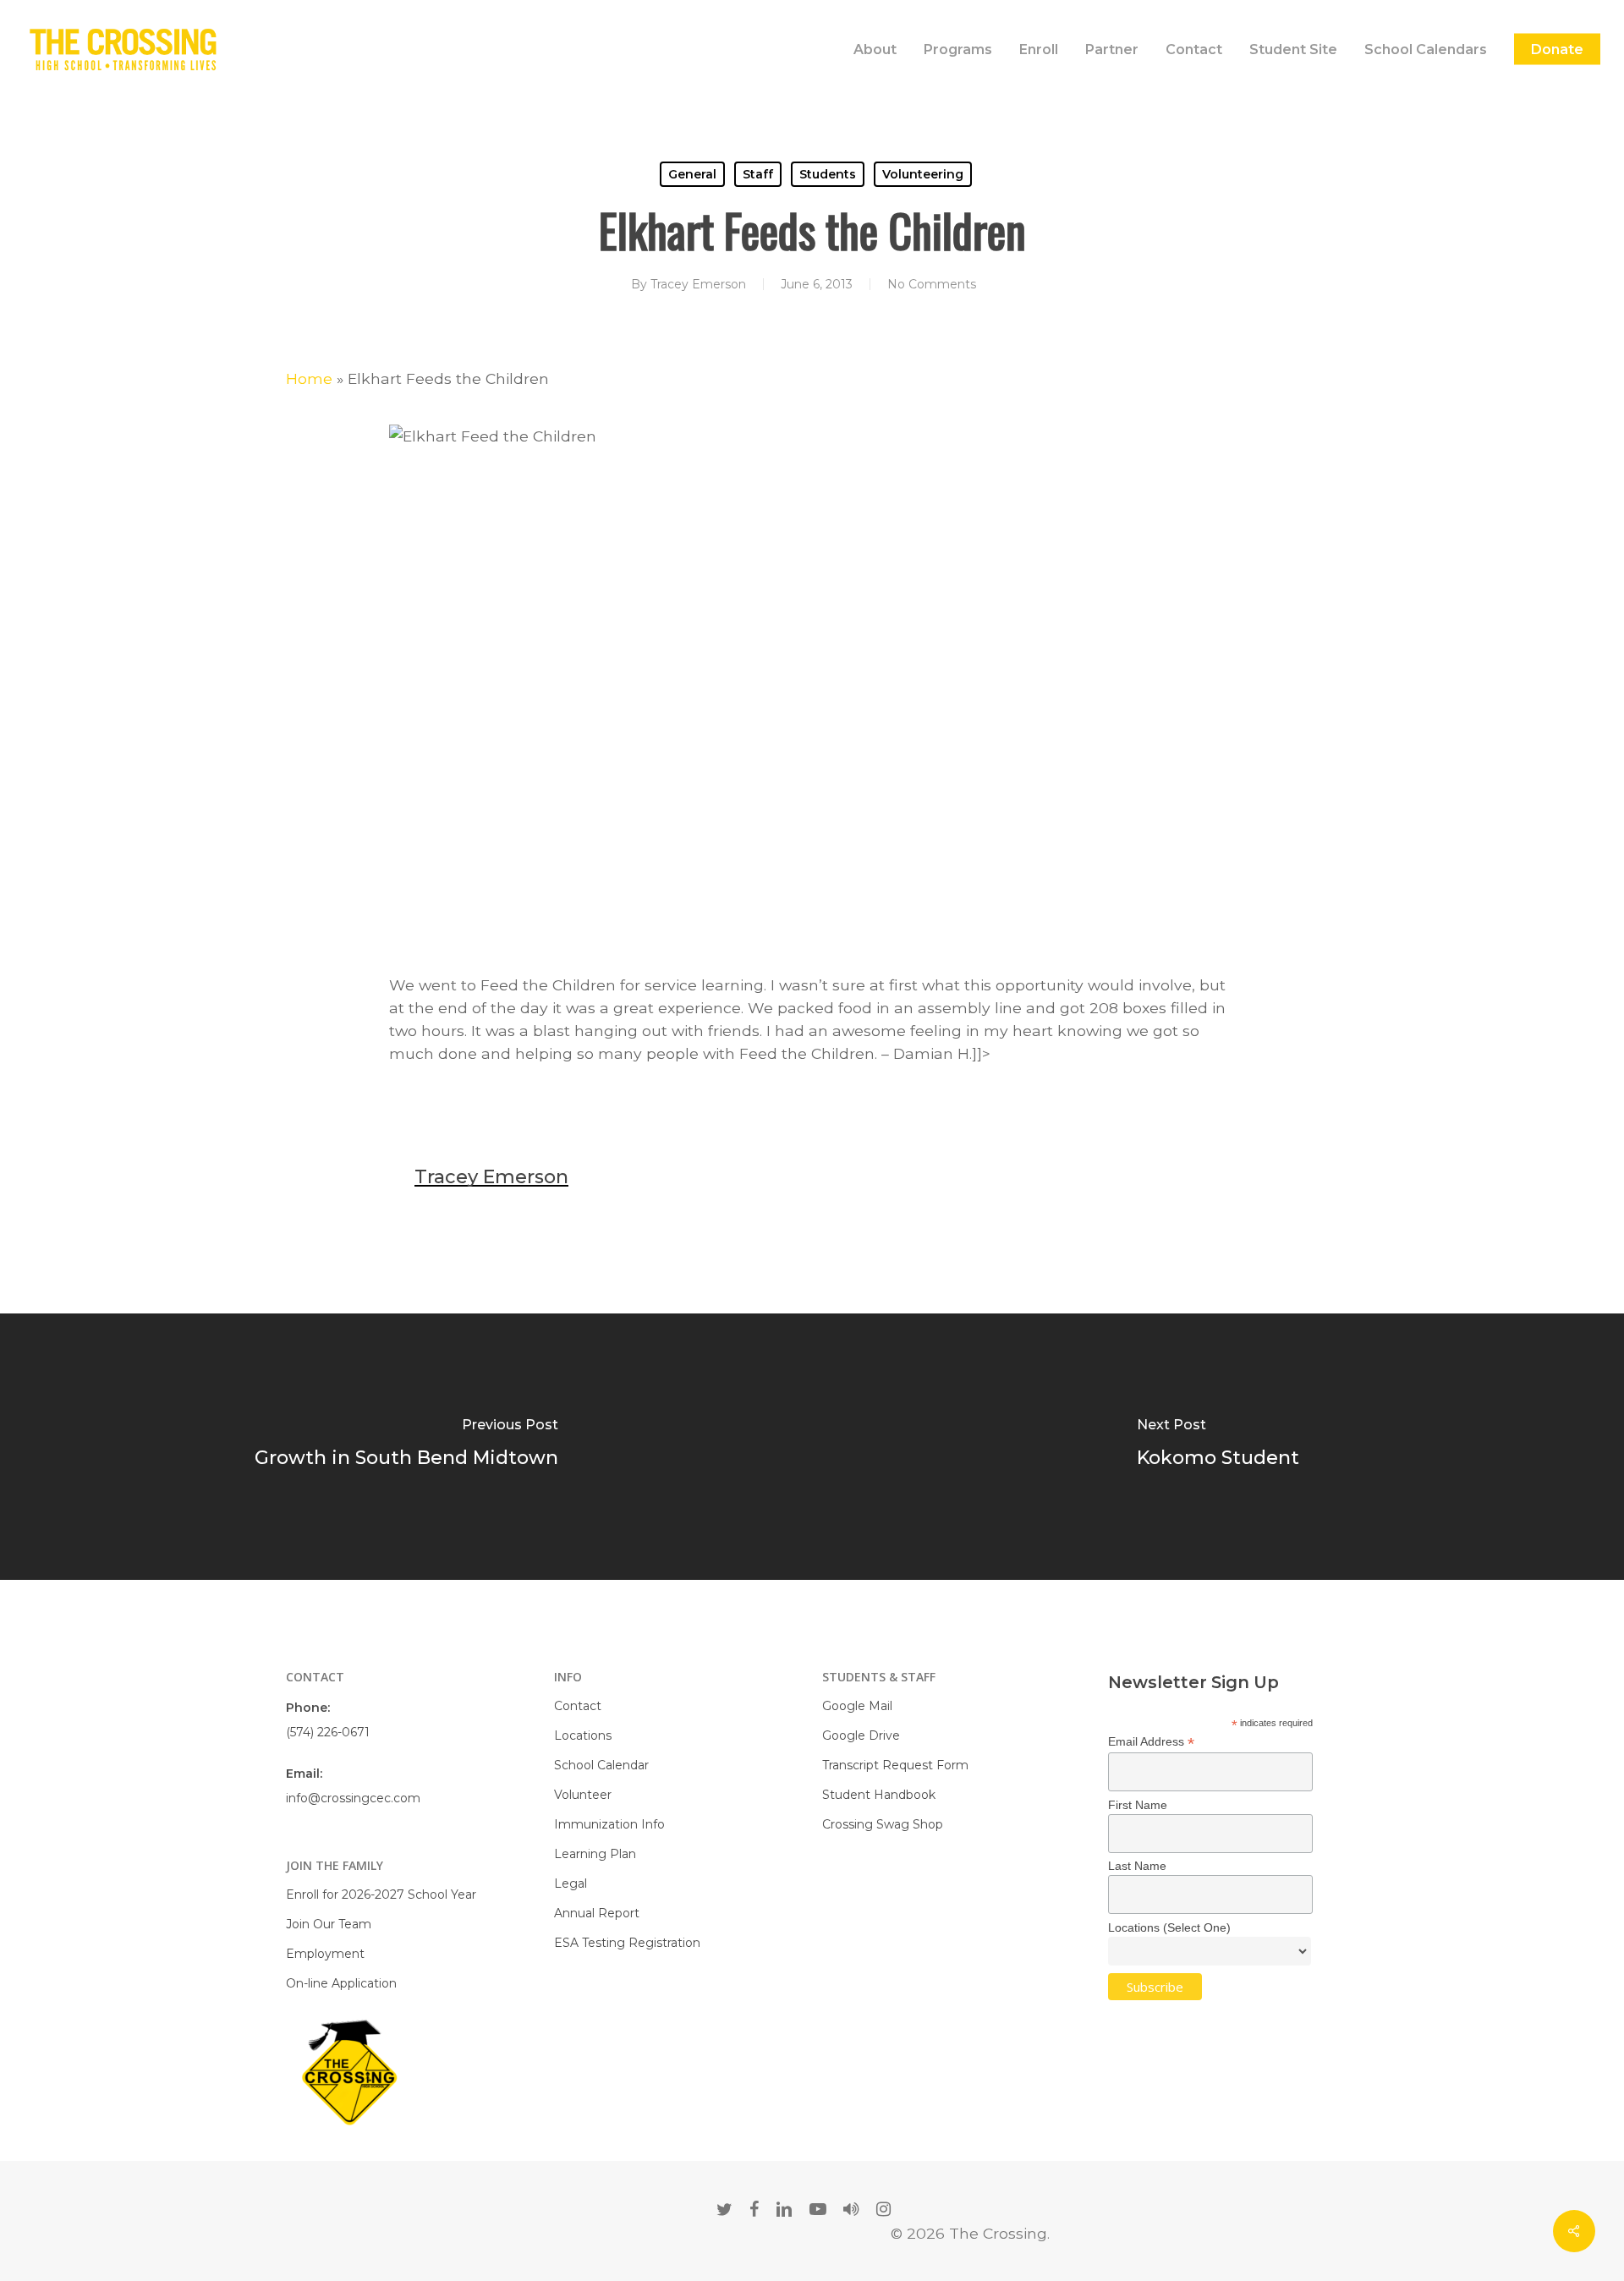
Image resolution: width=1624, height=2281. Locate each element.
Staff (758, 174)
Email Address (1151, 1742)
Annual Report (597, 1913)
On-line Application (341, 1983)
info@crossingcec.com (353, 1798)
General (692, 174)
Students (828, 174)
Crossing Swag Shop (883, 1824)
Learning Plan (595, 1854)
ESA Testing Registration (627, 1943)
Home (309, 378)
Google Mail (857, 1706)
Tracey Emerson (698, 284)
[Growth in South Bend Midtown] (406, 1447)
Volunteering (923, 174)
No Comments (932, 284)
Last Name (1137, 1866)
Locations (583, 1735)
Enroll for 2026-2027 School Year (381, 1894)
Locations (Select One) (1169, 1927)
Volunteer (583, 1795)
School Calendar (601, 1765)
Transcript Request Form (895, 1765)
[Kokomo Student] (1218, 1447)
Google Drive (861, 1735)
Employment (325, 1954)
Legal (571, 1883)
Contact (578, 1706)
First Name (1138, 1805)
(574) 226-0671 (328, 1732)
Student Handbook (879, 1795)
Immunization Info (609, 1824)
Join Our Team (329, 1924)
